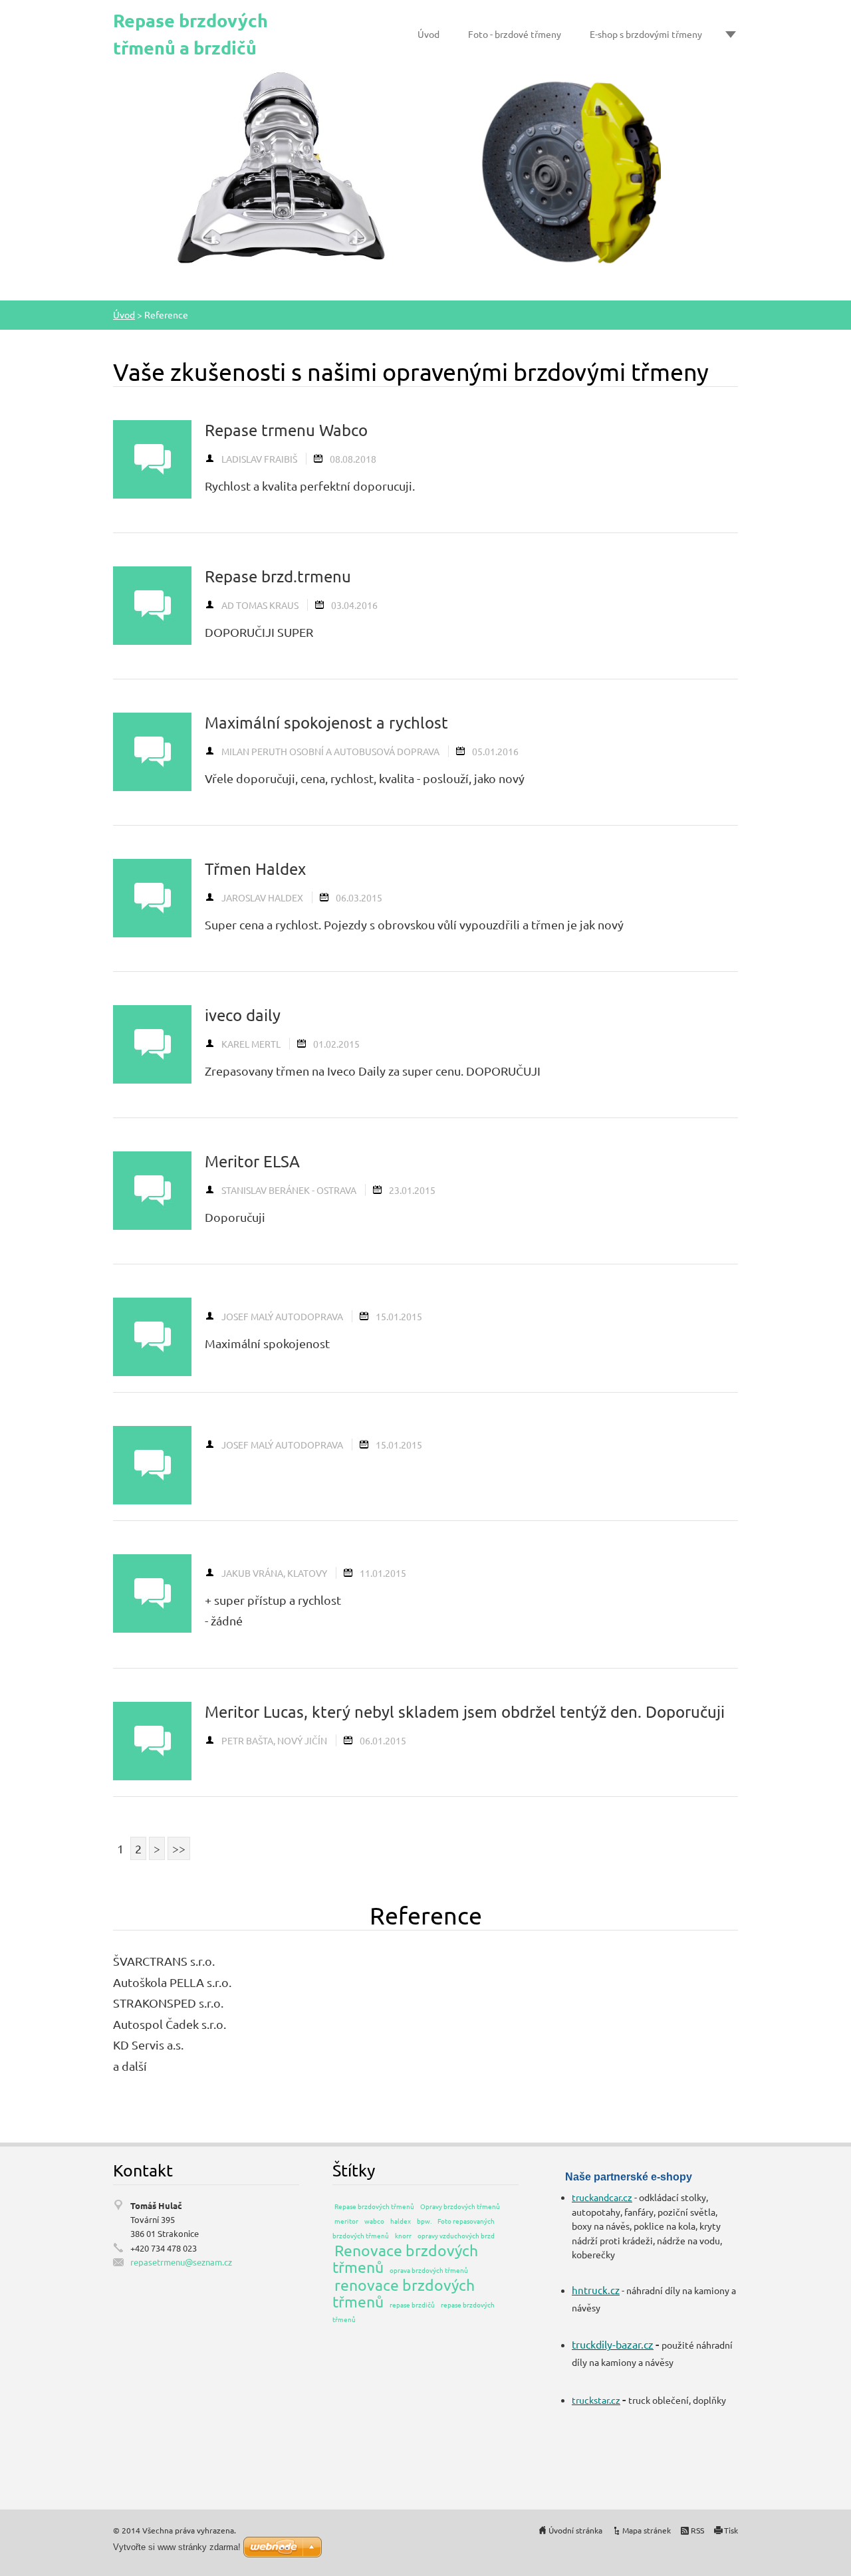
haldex (401, 2221)
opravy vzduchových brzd (456, 2235)
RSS (697, 2530)
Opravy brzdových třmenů (460, 2206)
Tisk (731, 2530)
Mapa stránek (647, 2530)
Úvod (428, 34)
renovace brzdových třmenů (404, 2293)
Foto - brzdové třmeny (515, 34)
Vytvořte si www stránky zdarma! (177, 2547)
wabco (374, 2221)
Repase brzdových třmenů (374, 2206)
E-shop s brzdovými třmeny (646, 34)
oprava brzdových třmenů (429, 2270)
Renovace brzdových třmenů (405, 2258)
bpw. (424, 2221)
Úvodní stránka (575, 2530)
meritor (346, 2221)
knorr (403, 2235)
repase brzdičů (412, 2304)
